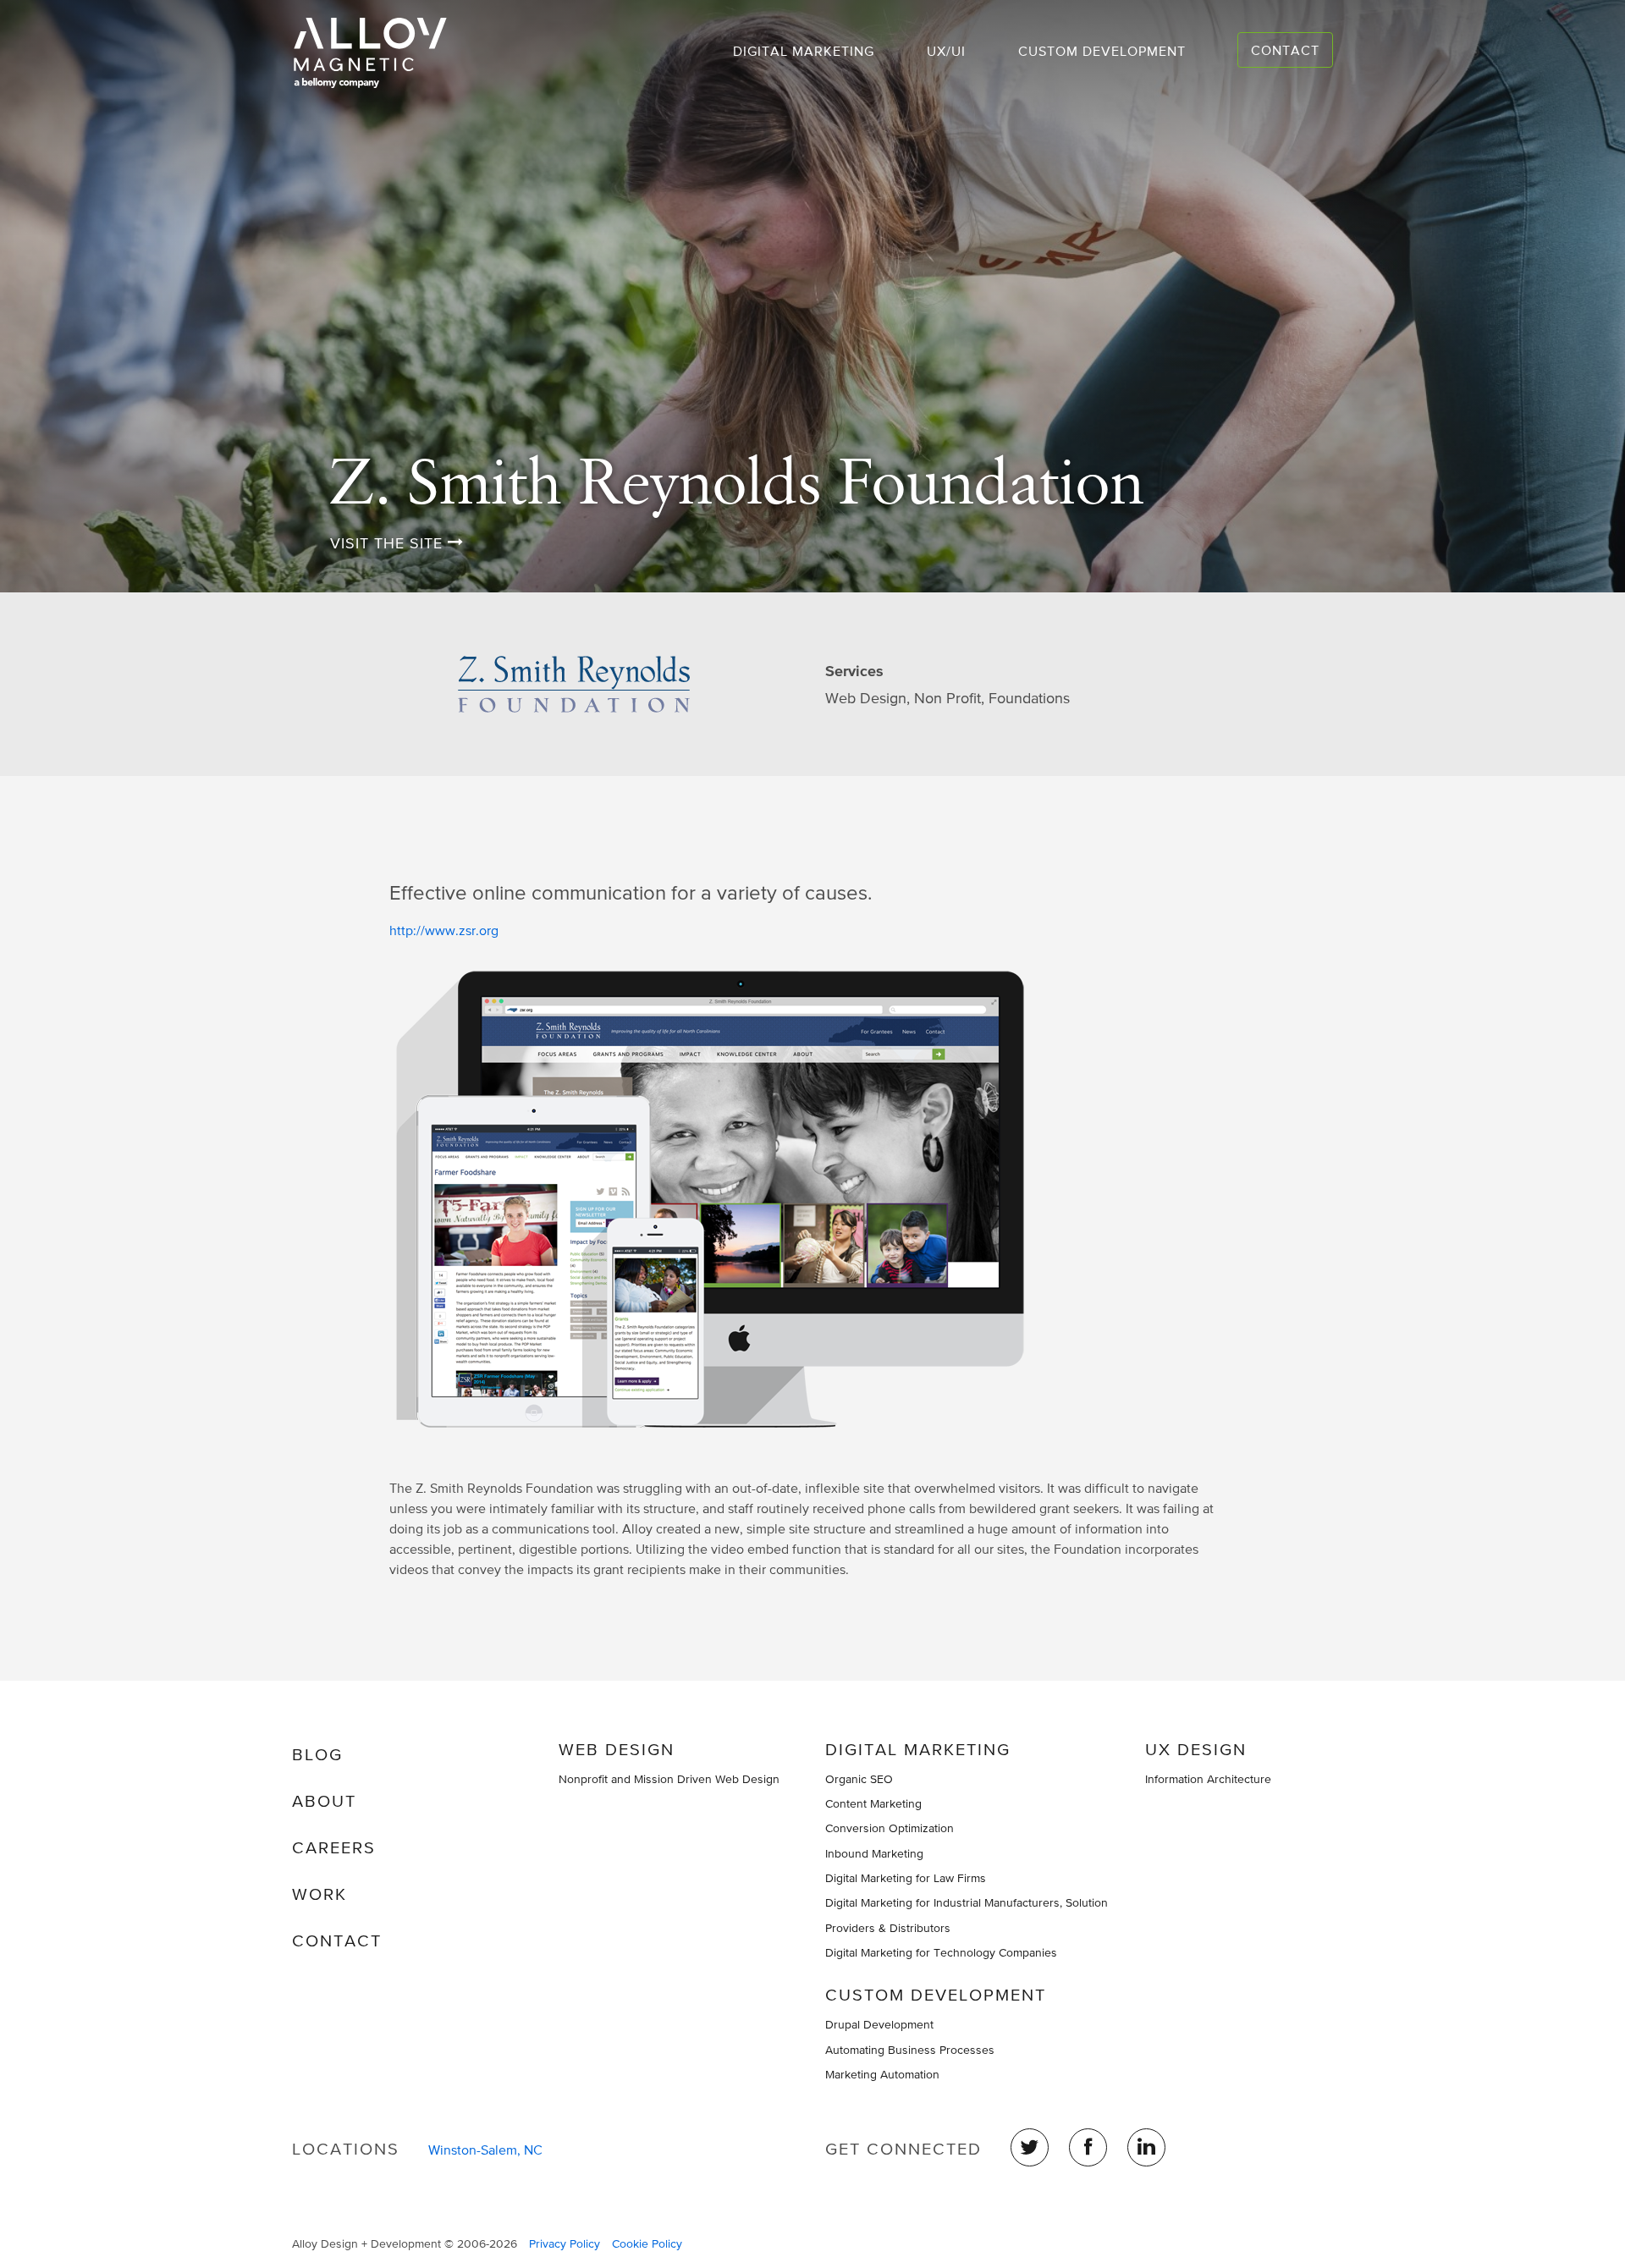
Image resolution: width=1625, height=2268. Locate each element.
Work (319, 1894)
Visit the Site (389, 543)
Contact (1285, 50)
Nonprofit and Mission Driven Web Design (669, 1779)
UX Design (1196, 1749)
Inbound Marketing (874, 1853)
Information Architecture (1208, 1779)
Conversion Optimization (890, 1828)
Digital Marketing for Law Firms (906, 1878)
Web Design (617, 1749)
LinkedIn (1146, 2147)
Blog (317, 1754)
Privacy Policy (565, 2243)
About (324, 1801)
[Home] (377, 53)
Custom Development (1102, 51)
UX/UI (946, 51)
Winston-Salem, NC (485, 2150)
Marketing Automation (882, 2074)
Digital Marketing (804, 51)
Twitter (1030, 2147)
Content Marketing (873, 1803)
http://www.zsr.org (444, 930)
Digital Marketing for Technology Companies (941, 1952)
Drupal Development (879, 2024)
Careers (334, 1847)
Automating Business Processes (910, 2050)
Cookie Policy (647, 2243)
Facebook (1088, 2147)
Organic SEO (859, 1779)
